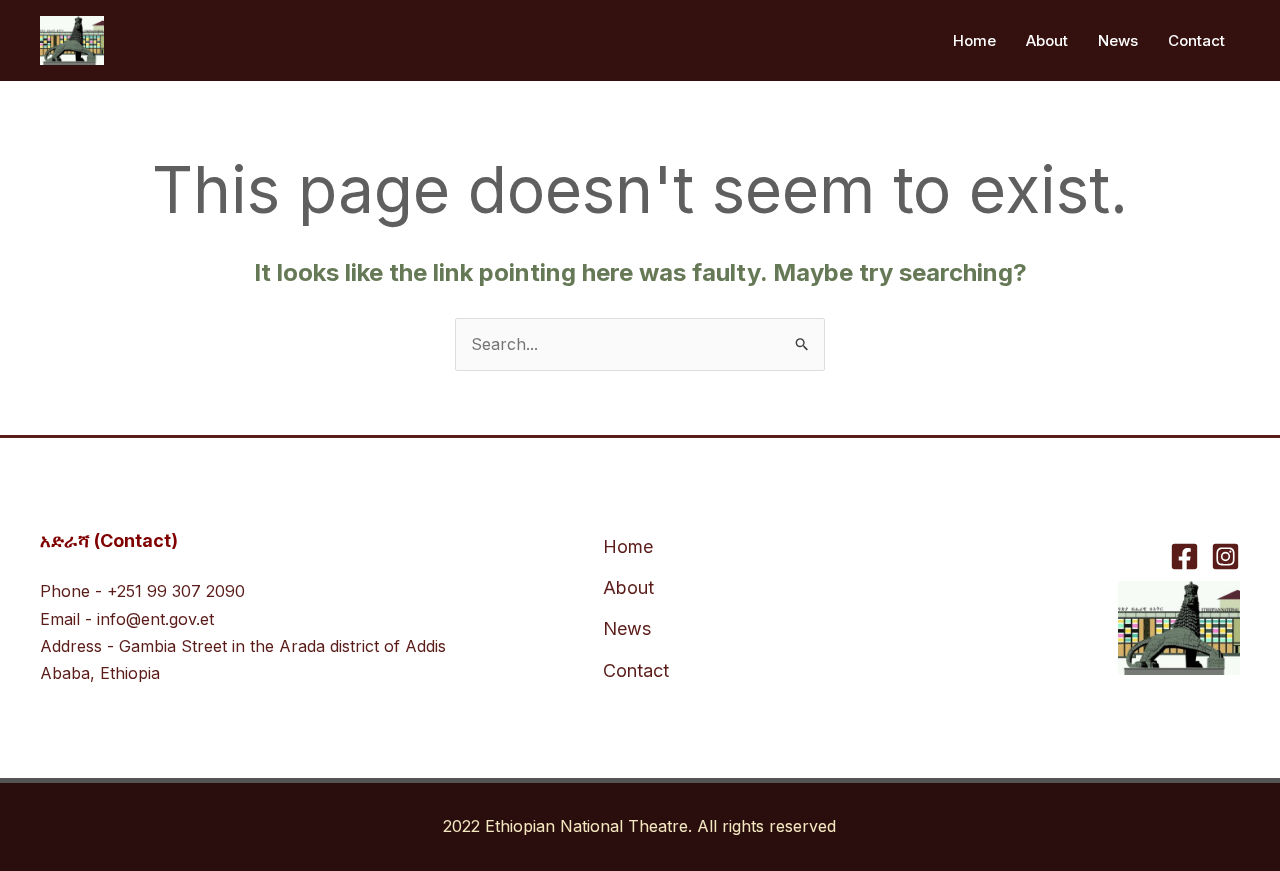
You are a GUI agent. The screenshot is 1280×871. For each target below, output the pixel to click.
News (1118, 40)
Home (974, 40)
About (1047, 40)
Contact (1196, 40)
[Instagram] (1225, 556)
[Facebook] (1184, 556)
